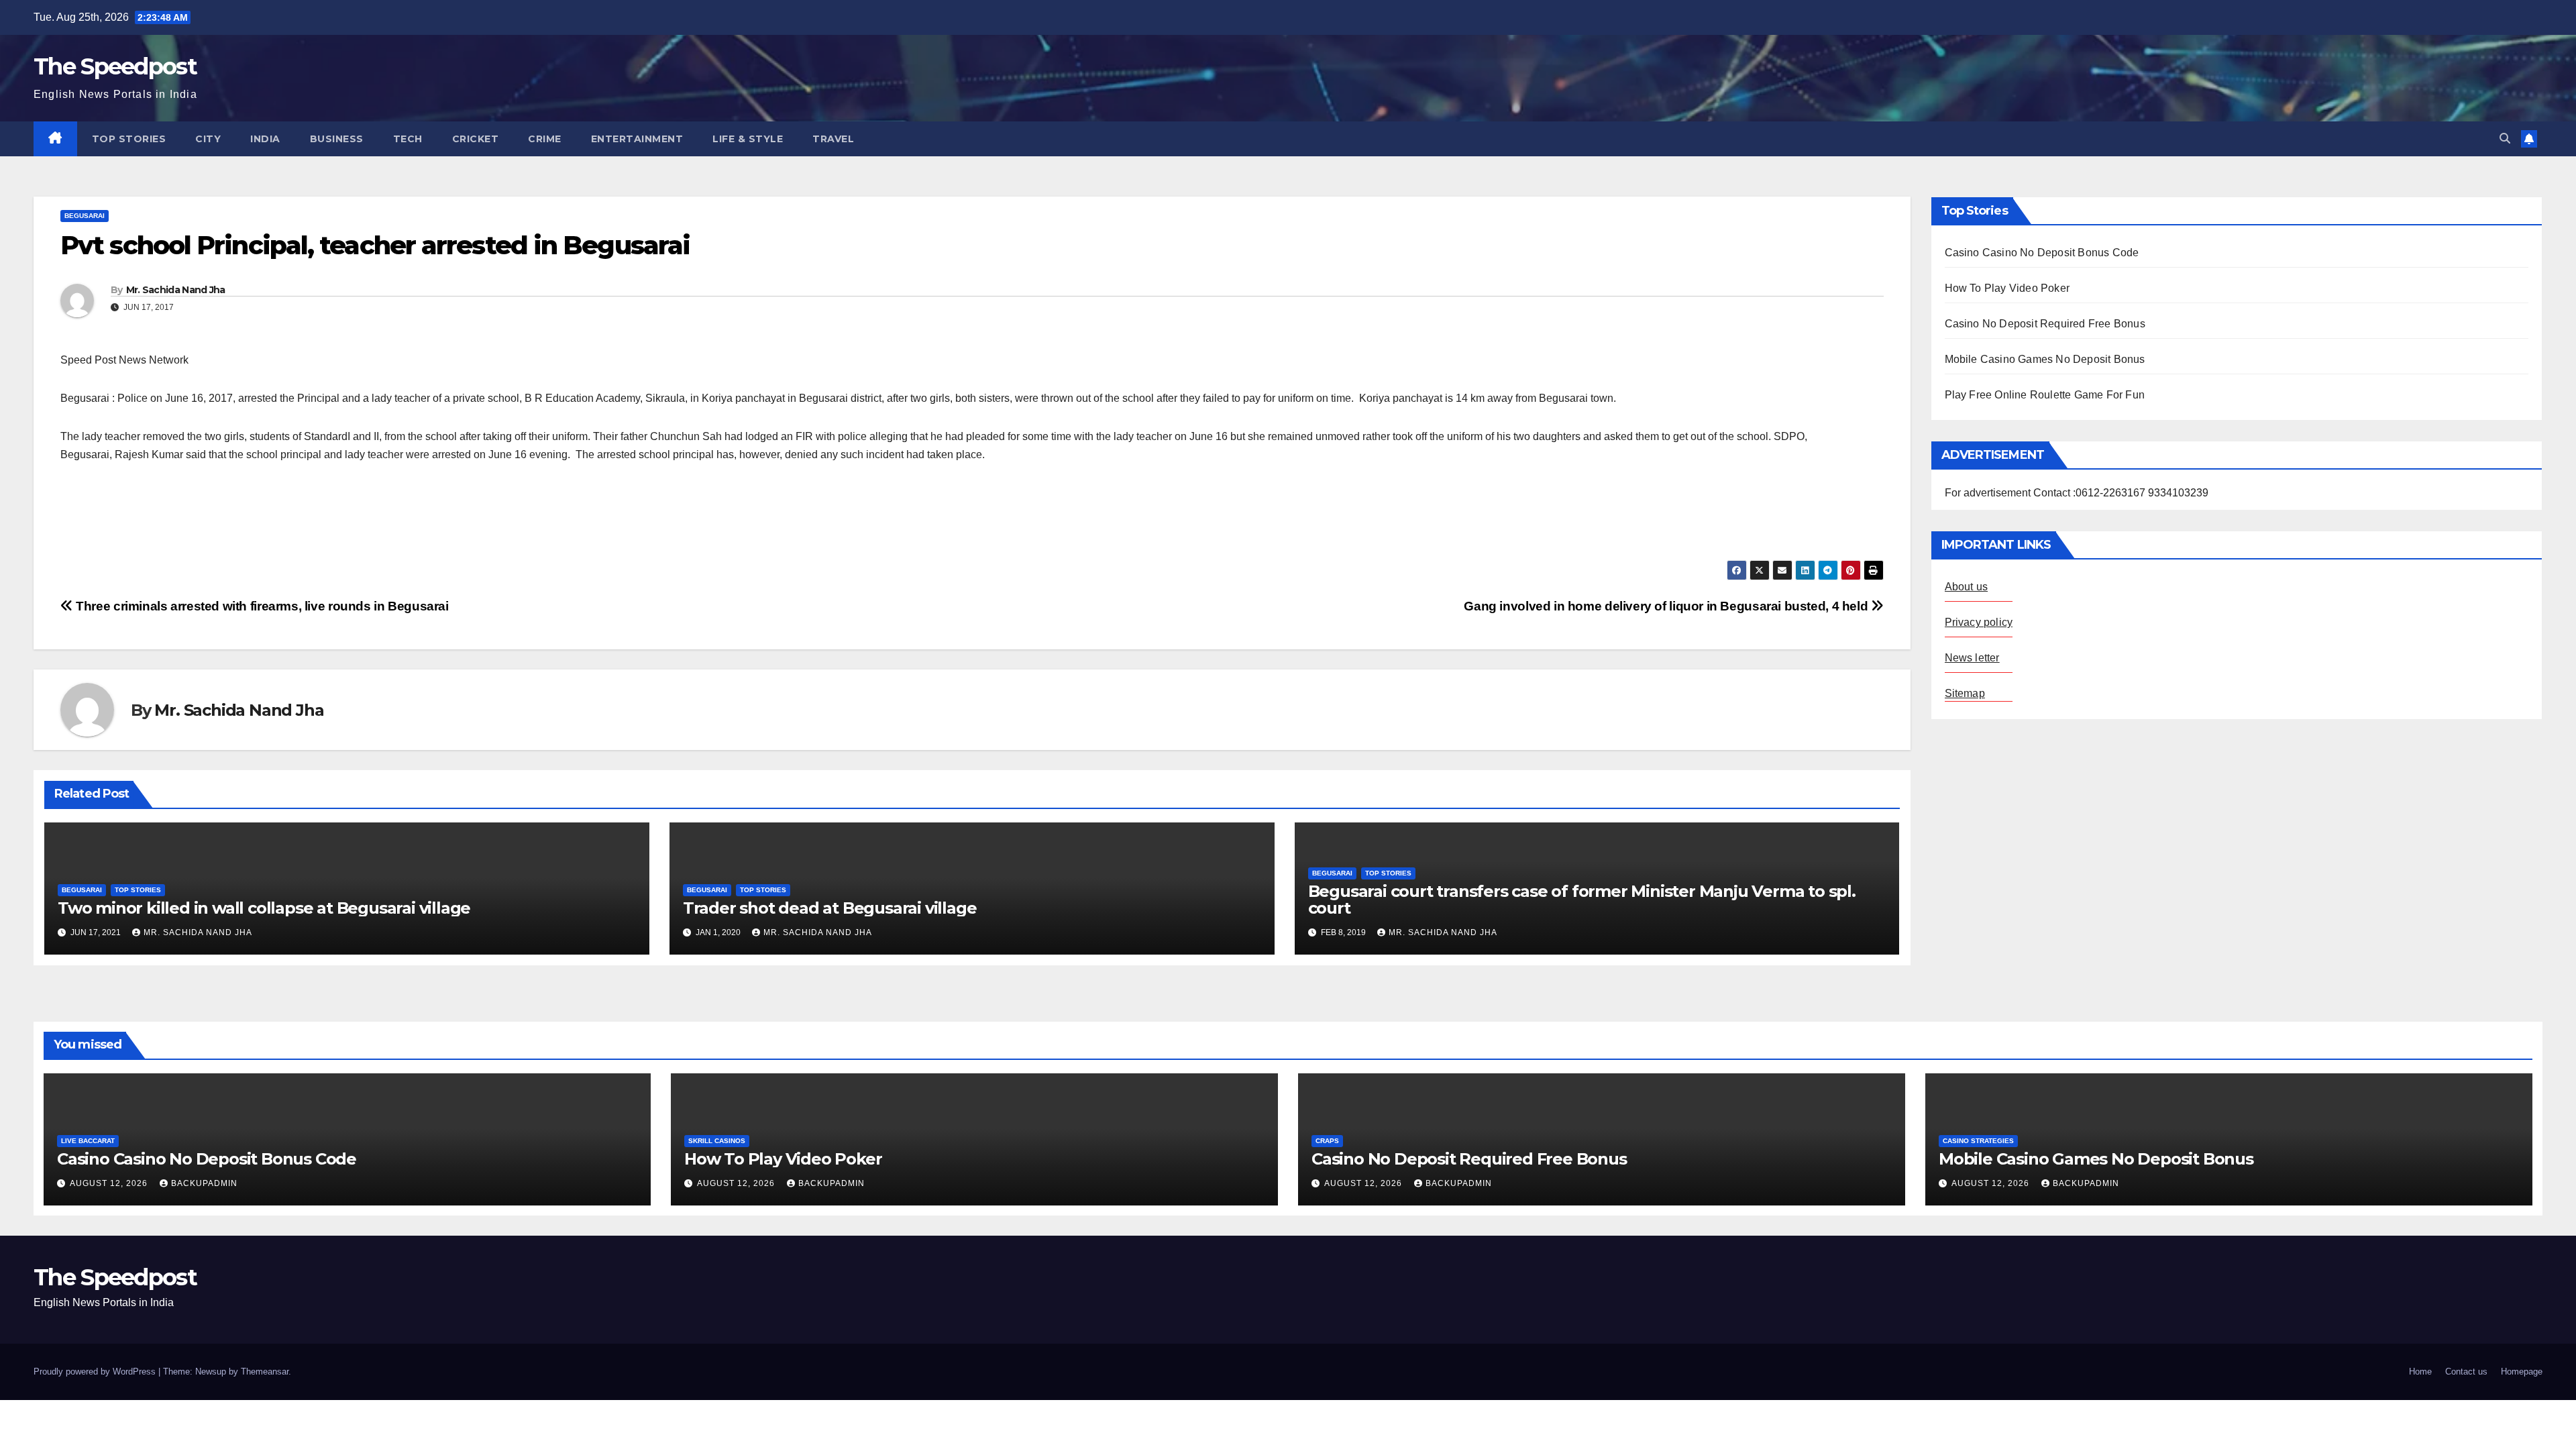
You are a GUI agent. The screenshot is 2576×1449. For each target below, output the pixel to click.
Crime (545, 139)
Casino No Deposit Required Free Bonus (2045, 324)
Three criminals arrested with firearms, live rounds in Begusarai (261, 606)
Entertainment (637, 139)
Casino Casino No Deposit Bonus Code (2042, 253)
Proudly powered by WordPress (96, 1372)
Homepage (2522, 1372)
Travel (833, 139)
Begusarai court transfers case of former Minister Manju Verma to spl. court (1582, 900)
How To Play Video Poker (2007, 288)
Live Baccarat (88, 1141)
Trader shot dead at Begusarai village (830, 908)
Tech (408, 139)
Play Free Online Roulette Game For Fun (2045, 395)
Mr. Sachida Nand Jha (176, 290)
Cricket (476, 139)
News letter (1972, 658)
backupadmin (204, 1183)
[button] (2505, 139)
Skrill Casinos (717, 1141)
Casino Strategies (1978, 1141)
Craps (1327, 1141)
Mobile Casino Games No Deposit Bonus (2045, 359)
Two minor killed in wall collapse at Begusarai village (264, 908)
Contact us (2466, 1372)
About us (1967, 587)
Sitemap (1965, 693)
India (265, 139)
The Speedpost (115, 66)
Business (337, 139)
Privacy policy (1979, 622)
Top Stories (129, 139)
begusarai (85, 216)
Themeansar (265, 1372)
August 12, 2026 (110, 1183)
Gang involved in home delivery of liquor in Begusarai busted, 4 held (1667, 606)
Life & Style (748, 139)
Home (2420, 1372)
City (208, 139)
